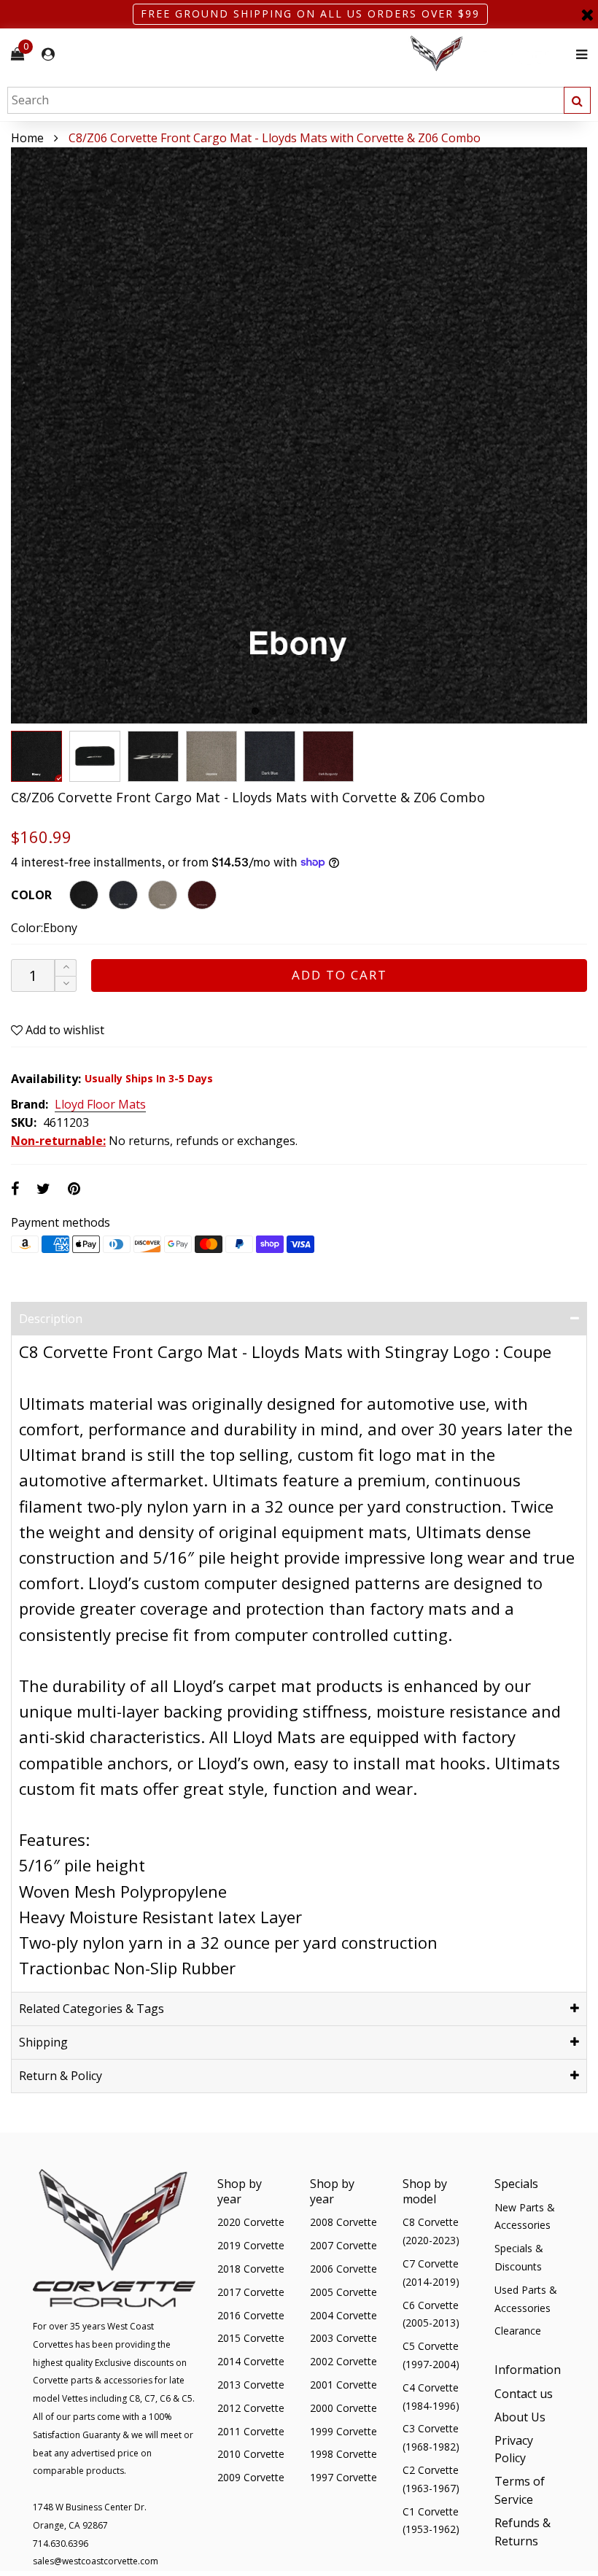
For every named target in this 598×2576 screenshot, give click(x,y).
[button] (66, 984)
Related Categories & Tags (92, 2009)
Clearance (518, 2331)
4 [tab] (308, 711)
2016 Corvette (251, 2315)
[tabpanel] (299, 435)
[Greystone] (163, 895)
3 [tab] (290, 711)
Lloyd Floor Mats (100, 1105)
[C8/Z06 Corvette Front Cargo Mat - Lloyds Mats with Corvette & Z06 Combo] (95, 756)
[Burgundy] (202, 895)
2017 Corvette (251, 2292)
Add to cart (339, 975)
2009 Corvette (251, 2477)
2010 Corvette (251, 2454)
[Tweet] (43, 1188)
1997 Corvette (343, 2477)
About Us (520, 2417)
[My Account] (48, 54)
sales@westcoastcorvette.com (96, 2561)
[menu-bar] (578, 54)
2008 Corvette (343, 2222)
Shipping (43, 2042)
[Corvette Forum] (489, 54)
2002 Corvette (343, 2361)
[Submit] (577, 100)
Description (51, 1319)
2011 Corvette (251, 2431)
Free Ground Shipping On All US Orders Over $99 (310, 13)
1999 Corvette (343, 2431)
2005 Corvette (343, 2292)
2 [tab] (273, 711)
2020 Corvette (251, 2222)
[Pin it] (74, 1188)
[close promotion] (587, 14)
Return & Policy (61, 2076)
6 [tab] (343, 711)
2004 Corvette (343, 2315)
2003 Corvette (343, 2338)
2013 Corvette (251, 2385)
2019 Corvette (251, 2245)
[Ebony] (84, 895)
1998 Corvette (343, 2454)
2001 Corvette (343, 2385)
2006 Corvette (343, 2269)
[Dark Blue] (123, 895)
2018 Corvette (251, 2269)
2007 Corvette (343, 2245)
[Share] (15, 1188)
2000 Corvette (343, 2408)
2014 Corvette (251, 2361)
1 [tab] (255, 711)
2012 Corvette (251, 2408)
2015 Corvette (251, 2338)
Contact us (524, 2394)
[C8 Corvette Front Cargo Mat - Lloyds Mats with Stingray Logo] (299, 435)
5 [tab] (325, 711)
